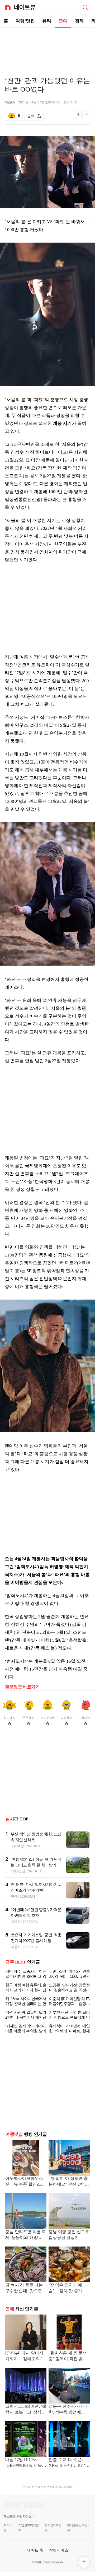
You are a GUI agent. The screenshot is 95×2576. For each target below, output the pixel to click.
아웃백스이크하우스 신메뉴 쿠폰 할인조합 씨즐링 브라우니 (25, 2182)
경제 (79, 21)
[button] (84, 2562)
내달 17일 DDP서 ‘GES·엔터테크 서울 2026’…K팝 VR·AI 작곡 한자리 (25, 2463)
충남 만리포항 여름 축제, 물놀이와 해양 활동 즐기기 (26, 2235)
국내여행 (17, 1846)
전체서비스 (59, 2550)
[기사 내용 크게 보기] (86, 116)
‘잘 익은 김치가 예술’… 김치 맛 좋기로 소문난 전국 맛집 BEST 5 (67, 2288)
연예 (63, 21)
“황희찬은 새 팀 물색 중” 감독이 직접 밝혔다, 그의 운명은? (68, 2356)
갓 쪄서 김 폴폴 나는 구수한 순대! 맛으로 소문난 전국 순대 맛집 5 (26, 2288)
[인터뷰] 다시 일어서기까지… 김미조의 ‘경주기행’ (26, 2356)
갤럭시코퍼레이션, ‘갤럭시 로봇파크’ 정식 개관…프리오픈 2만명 (26, 2410)
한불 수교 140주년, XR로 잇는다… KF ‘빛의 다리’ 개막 (69, 2463)
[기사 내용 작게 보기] (78, 117)
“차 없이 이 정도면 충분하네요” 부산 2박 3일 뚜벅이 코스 (68, 2182)
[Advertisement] (47, 46)
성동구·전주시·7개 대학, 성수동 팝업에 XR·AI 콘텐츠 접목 (68, 2410)
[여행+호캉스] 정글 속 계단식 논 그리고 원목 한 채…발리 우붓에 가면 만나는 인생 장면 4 (36, 1865)
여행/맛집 (25, 21)
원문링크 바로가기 (22, 1687)
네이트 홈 (35, 2550)
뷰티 (47, 21)
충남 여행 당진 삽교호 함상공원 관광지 (69, 2235)
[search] (85, 7)
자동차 (16, 1922)
